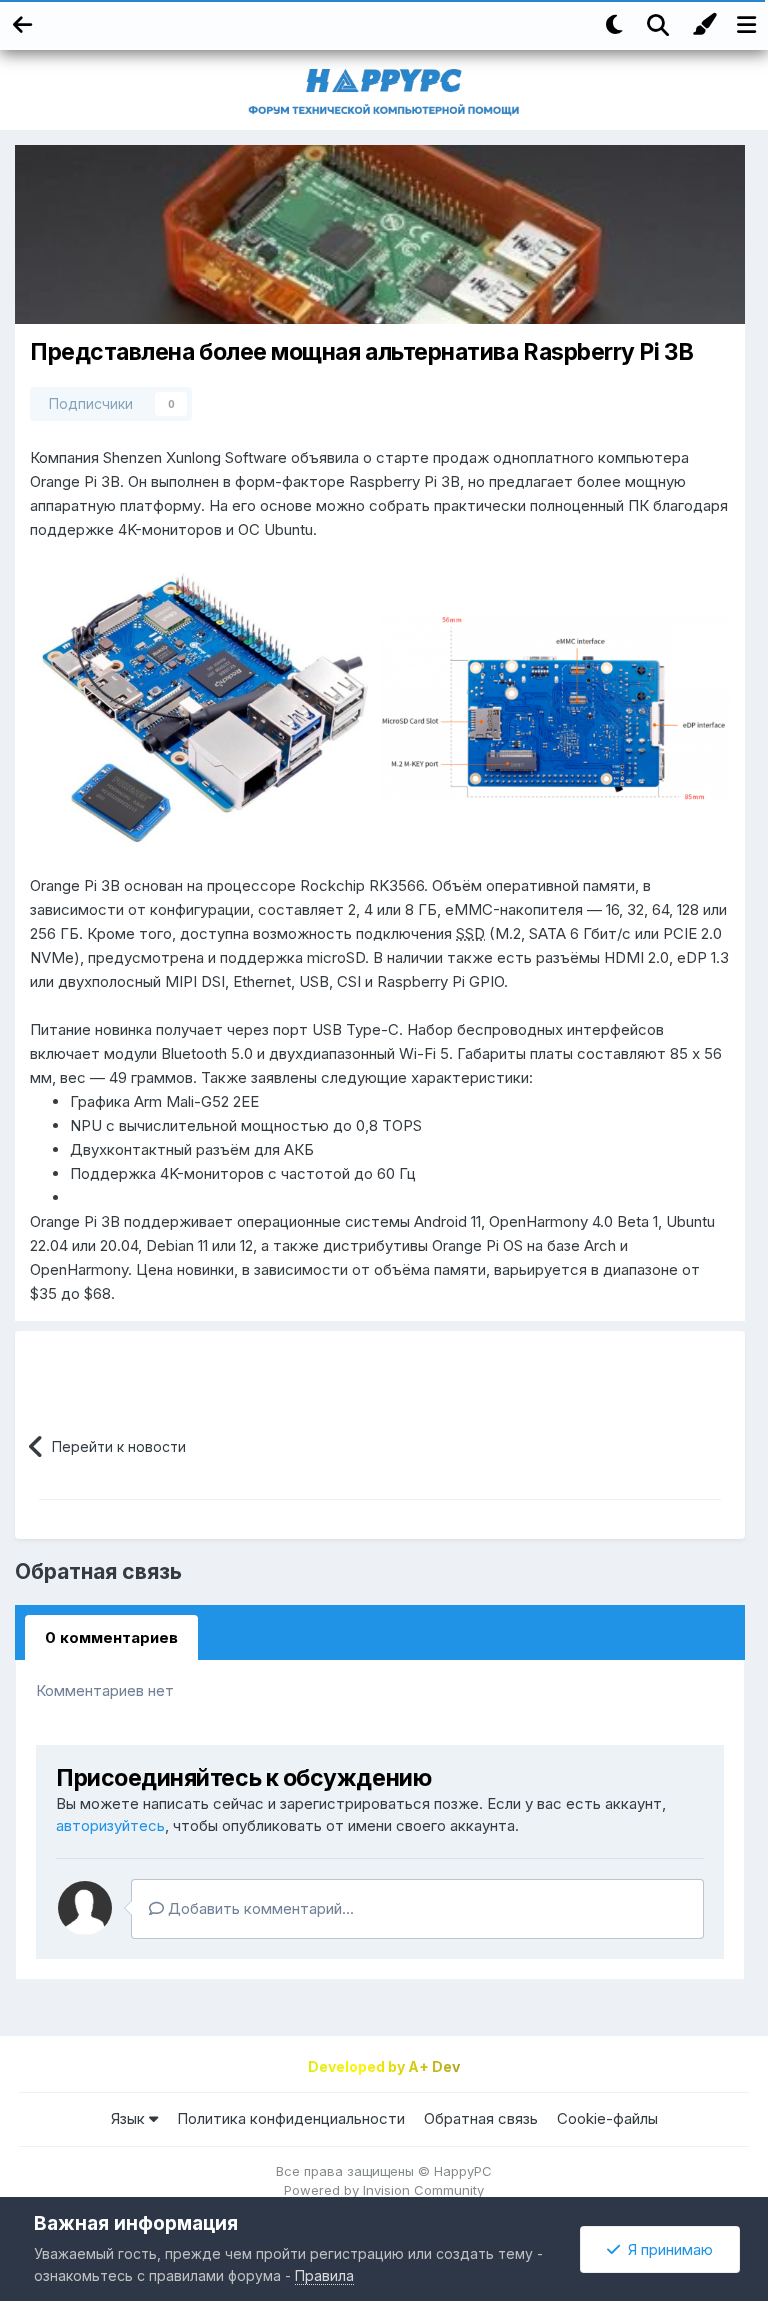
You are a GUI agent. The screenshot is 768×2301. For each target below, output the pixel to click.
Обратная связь (481, 2118)
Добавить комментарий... (259, 1908)
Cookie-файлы (607, 2118)
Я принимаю (666, 2249)
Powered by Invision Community (384, 2190)
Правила (324, 2275)
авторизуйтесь (110, 1825)
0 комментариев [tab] (111, 1637)
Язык (130, 2118)
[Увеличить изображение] (205, 706)
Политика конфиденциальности (291, 2118)
